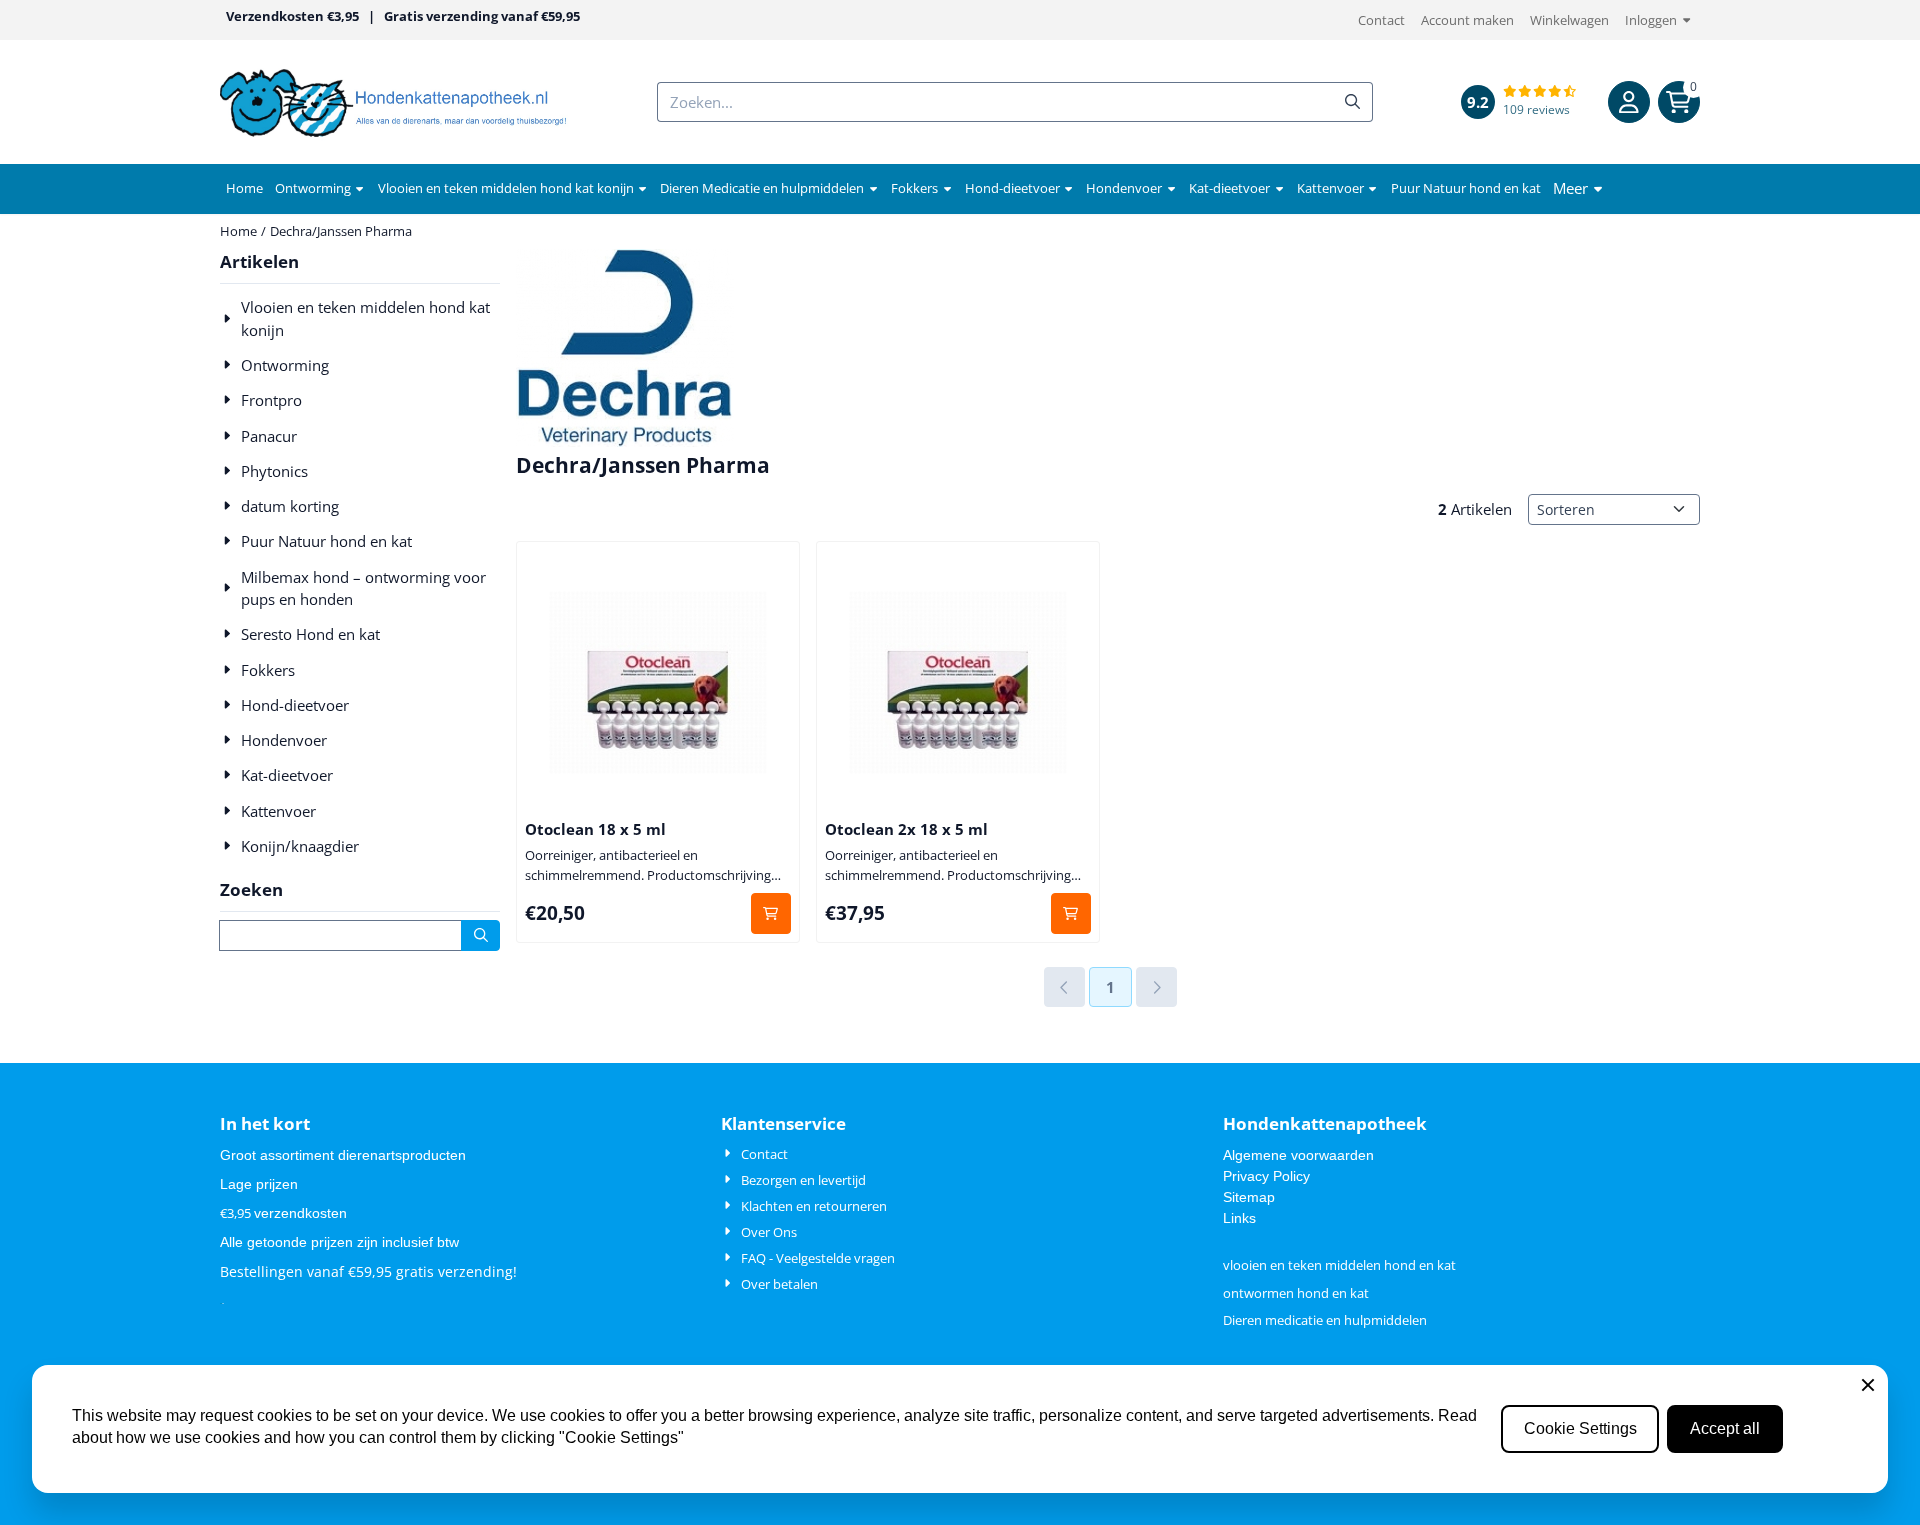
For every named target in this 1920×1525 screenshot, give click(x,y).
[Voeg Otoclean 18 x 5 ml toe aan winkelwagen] (771, 913)
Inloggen (1651, 20)
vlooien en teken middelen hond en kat (1339, 1265)
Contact (1381, 20)
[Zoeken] (480, 935)
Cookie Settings (1580, 1428)
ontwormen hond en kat (1296, 1293)
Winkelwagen (1569, 20)
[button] (1629, 102)
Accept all (1725, 1428)
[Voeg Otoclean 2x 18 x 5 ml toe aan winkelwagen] (1071, 913)
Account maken (1467, 20)
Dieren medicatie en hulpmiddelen (1325, 1320)
